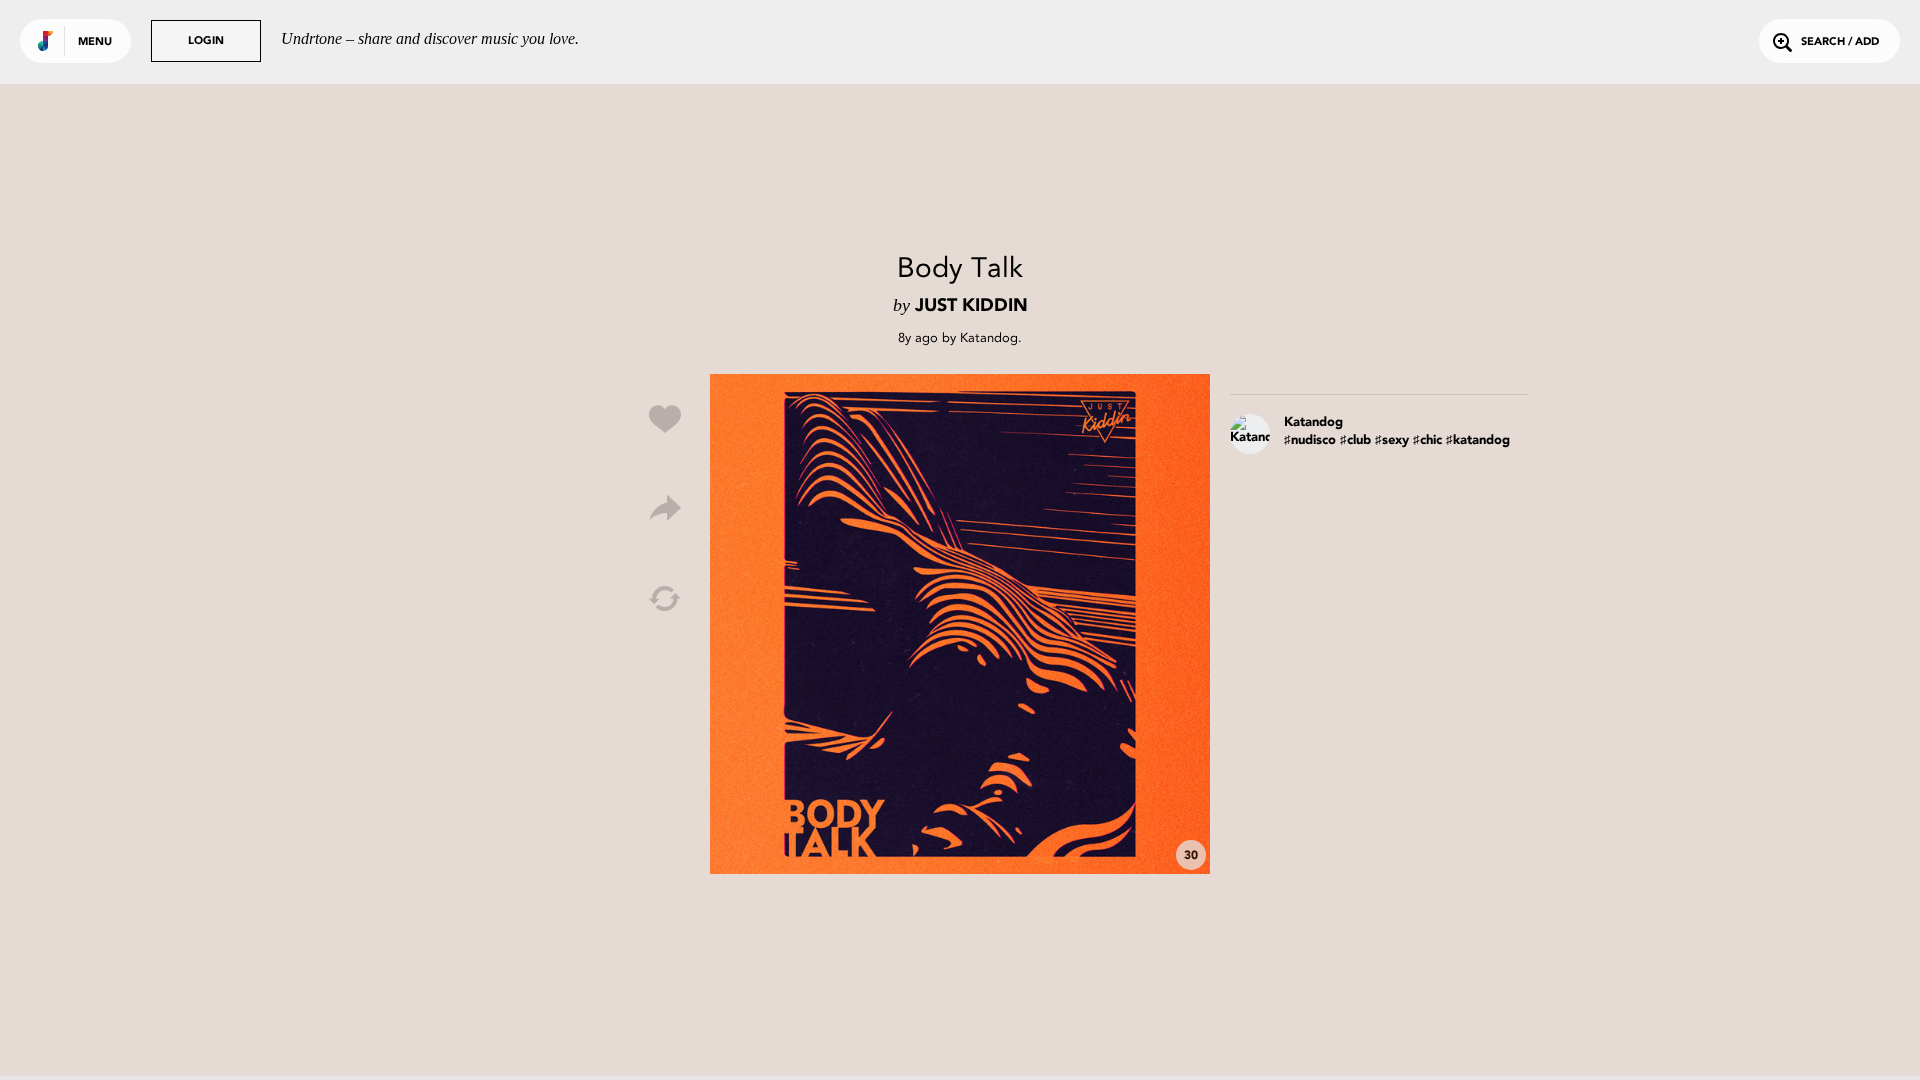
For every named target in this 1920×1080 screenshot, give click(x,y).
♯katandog (1478, 440)
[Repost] (665, 599)
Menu (95, 42)
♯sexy (1392, 440)
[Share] (665, 509)
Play (960, 624)
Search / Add (1840, 42)
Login (206, 41)
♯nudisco (1310, 440)
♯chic (1427, 440)
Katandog (989, 337)
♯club (1355, 440)
